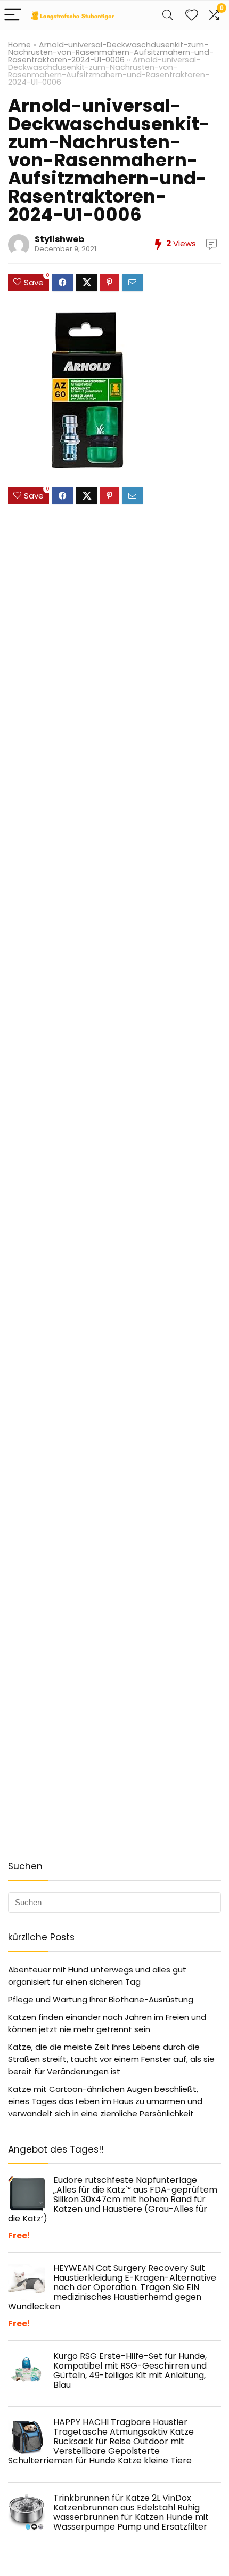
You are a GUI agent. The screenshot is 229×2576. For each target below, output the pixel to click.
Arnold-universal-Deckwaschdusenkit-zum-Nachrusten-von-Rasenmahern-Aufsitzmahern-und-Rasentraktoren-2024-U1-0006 (111, 52)
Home (19, 45)
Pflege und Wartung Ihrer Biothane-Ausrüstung (101, 1999)
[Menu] (13, 15)
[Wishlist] (192, 15)
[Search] (168, 15)
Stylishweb (59, 239)
